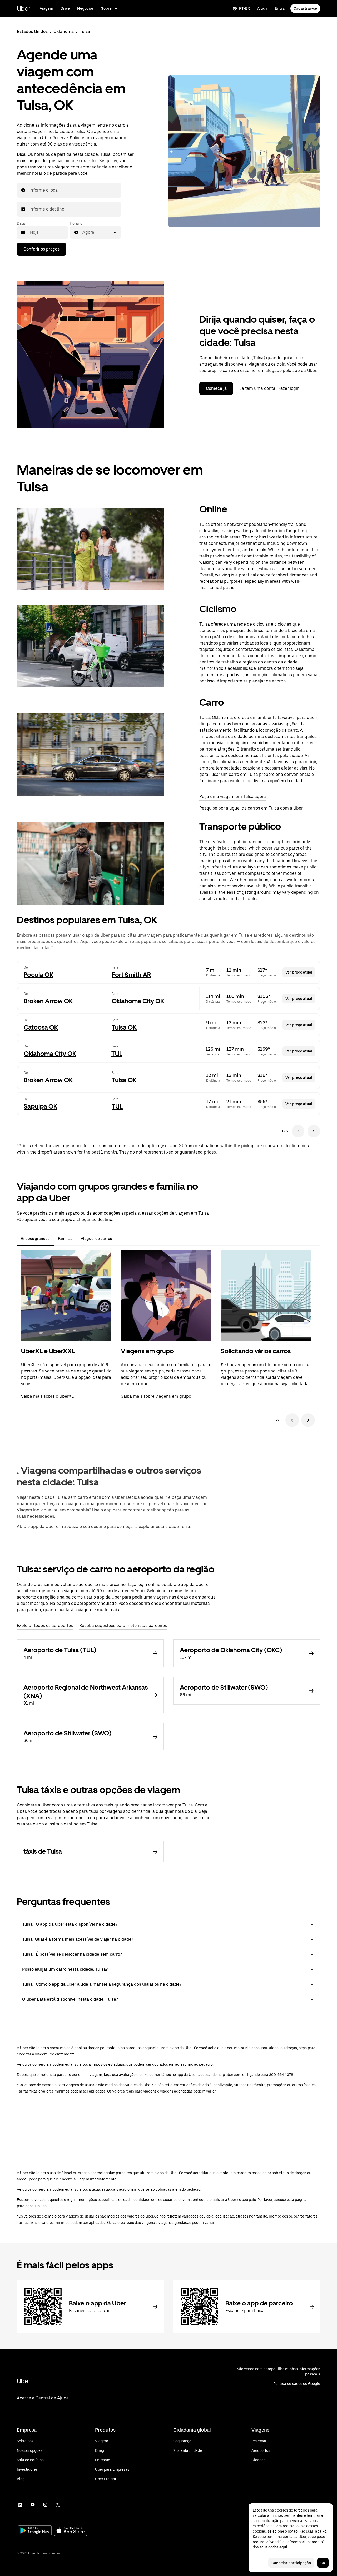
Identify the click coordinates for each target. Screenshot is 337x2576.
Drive (65, 8)
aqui (283, 2547)
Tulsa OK (124, 1027)
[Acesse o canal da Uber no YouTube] (33, 2505)
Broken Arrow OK (48, 1001)
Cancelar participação (291, 2563)
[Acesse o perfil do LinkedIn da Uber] (20, 2505)
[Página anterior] (298, 1131)
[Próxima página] (314, 1131)
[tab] (120, 1239)
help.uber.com (229, 2075)
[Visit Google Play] (35, 2531)
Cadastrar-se (305, 8)
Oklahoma (64, 31)
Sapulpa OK (41, 1106)
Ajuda (262, 8)
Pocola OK (39, 975)
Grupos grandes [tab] (35, 1239)
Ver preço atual (299, 972)
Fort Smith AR (131, 975)
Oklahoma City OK (138, 1001)
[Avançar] (308, 1420)
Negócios (85, 8)
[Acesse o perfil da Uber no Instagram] (45, 2505)
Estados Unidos (32, 31)
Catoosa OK (41, 1027)
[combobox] (30, 190)
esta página (297, 2200)
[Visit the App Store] (71, 2531)
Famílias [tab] (65, 1239)
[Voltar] (292, 1420)
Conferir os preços (41, 249)
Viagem (46, 8)
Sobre (106, 8)
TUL (117, 1054)
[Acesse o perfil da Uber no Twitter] (58, 2505)
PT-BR (244, 8)
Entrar (281, 8)
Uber (24, 8)
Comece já (216, 388)
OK (323, 2563)
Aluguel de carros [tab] (96, 1239)
